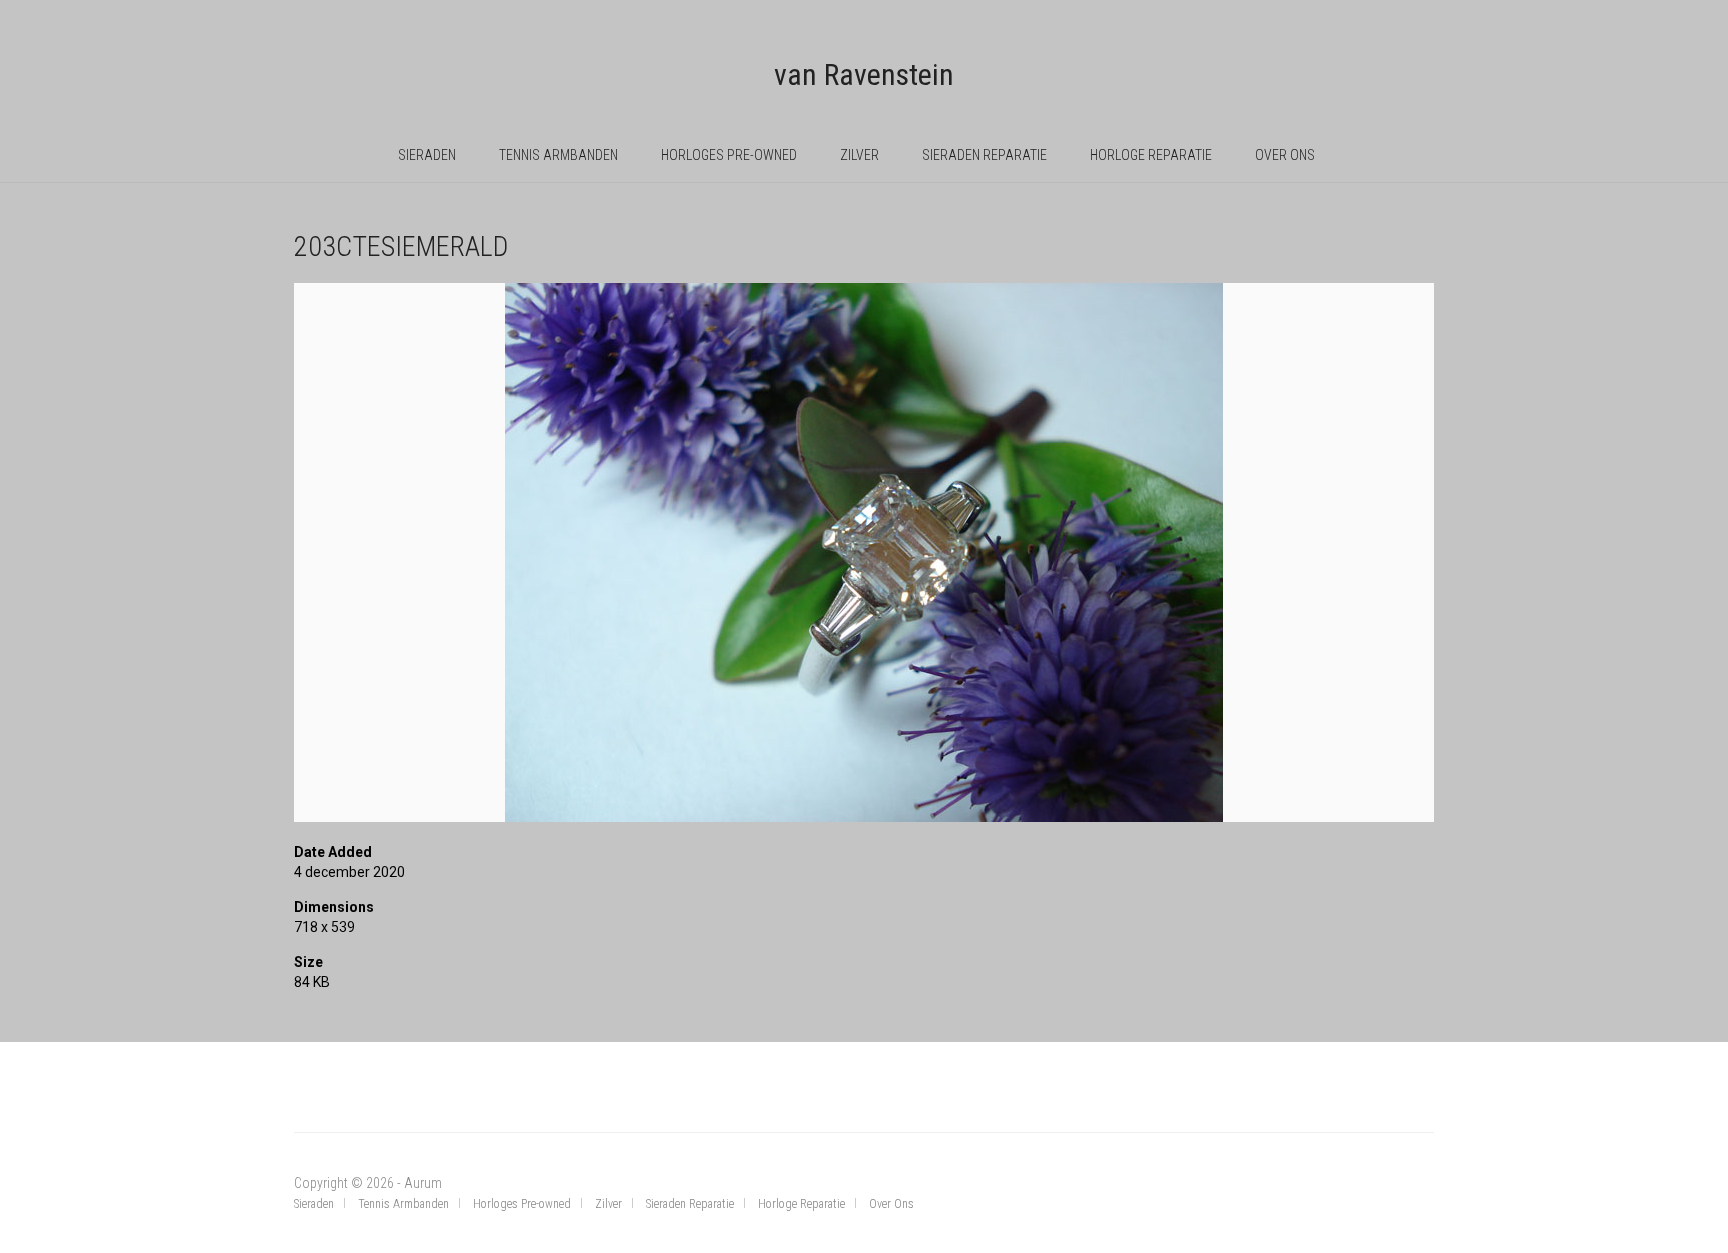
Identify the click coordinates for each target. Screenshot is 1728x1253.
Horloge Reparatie (1151, 155)
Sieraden (427, 155)
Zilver (859, 155)
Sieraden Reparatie (984, 155)
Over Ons (1285, 155)
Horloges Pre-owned (729, 155)
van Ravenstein (864, 74)
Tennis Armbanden (558, 155)
